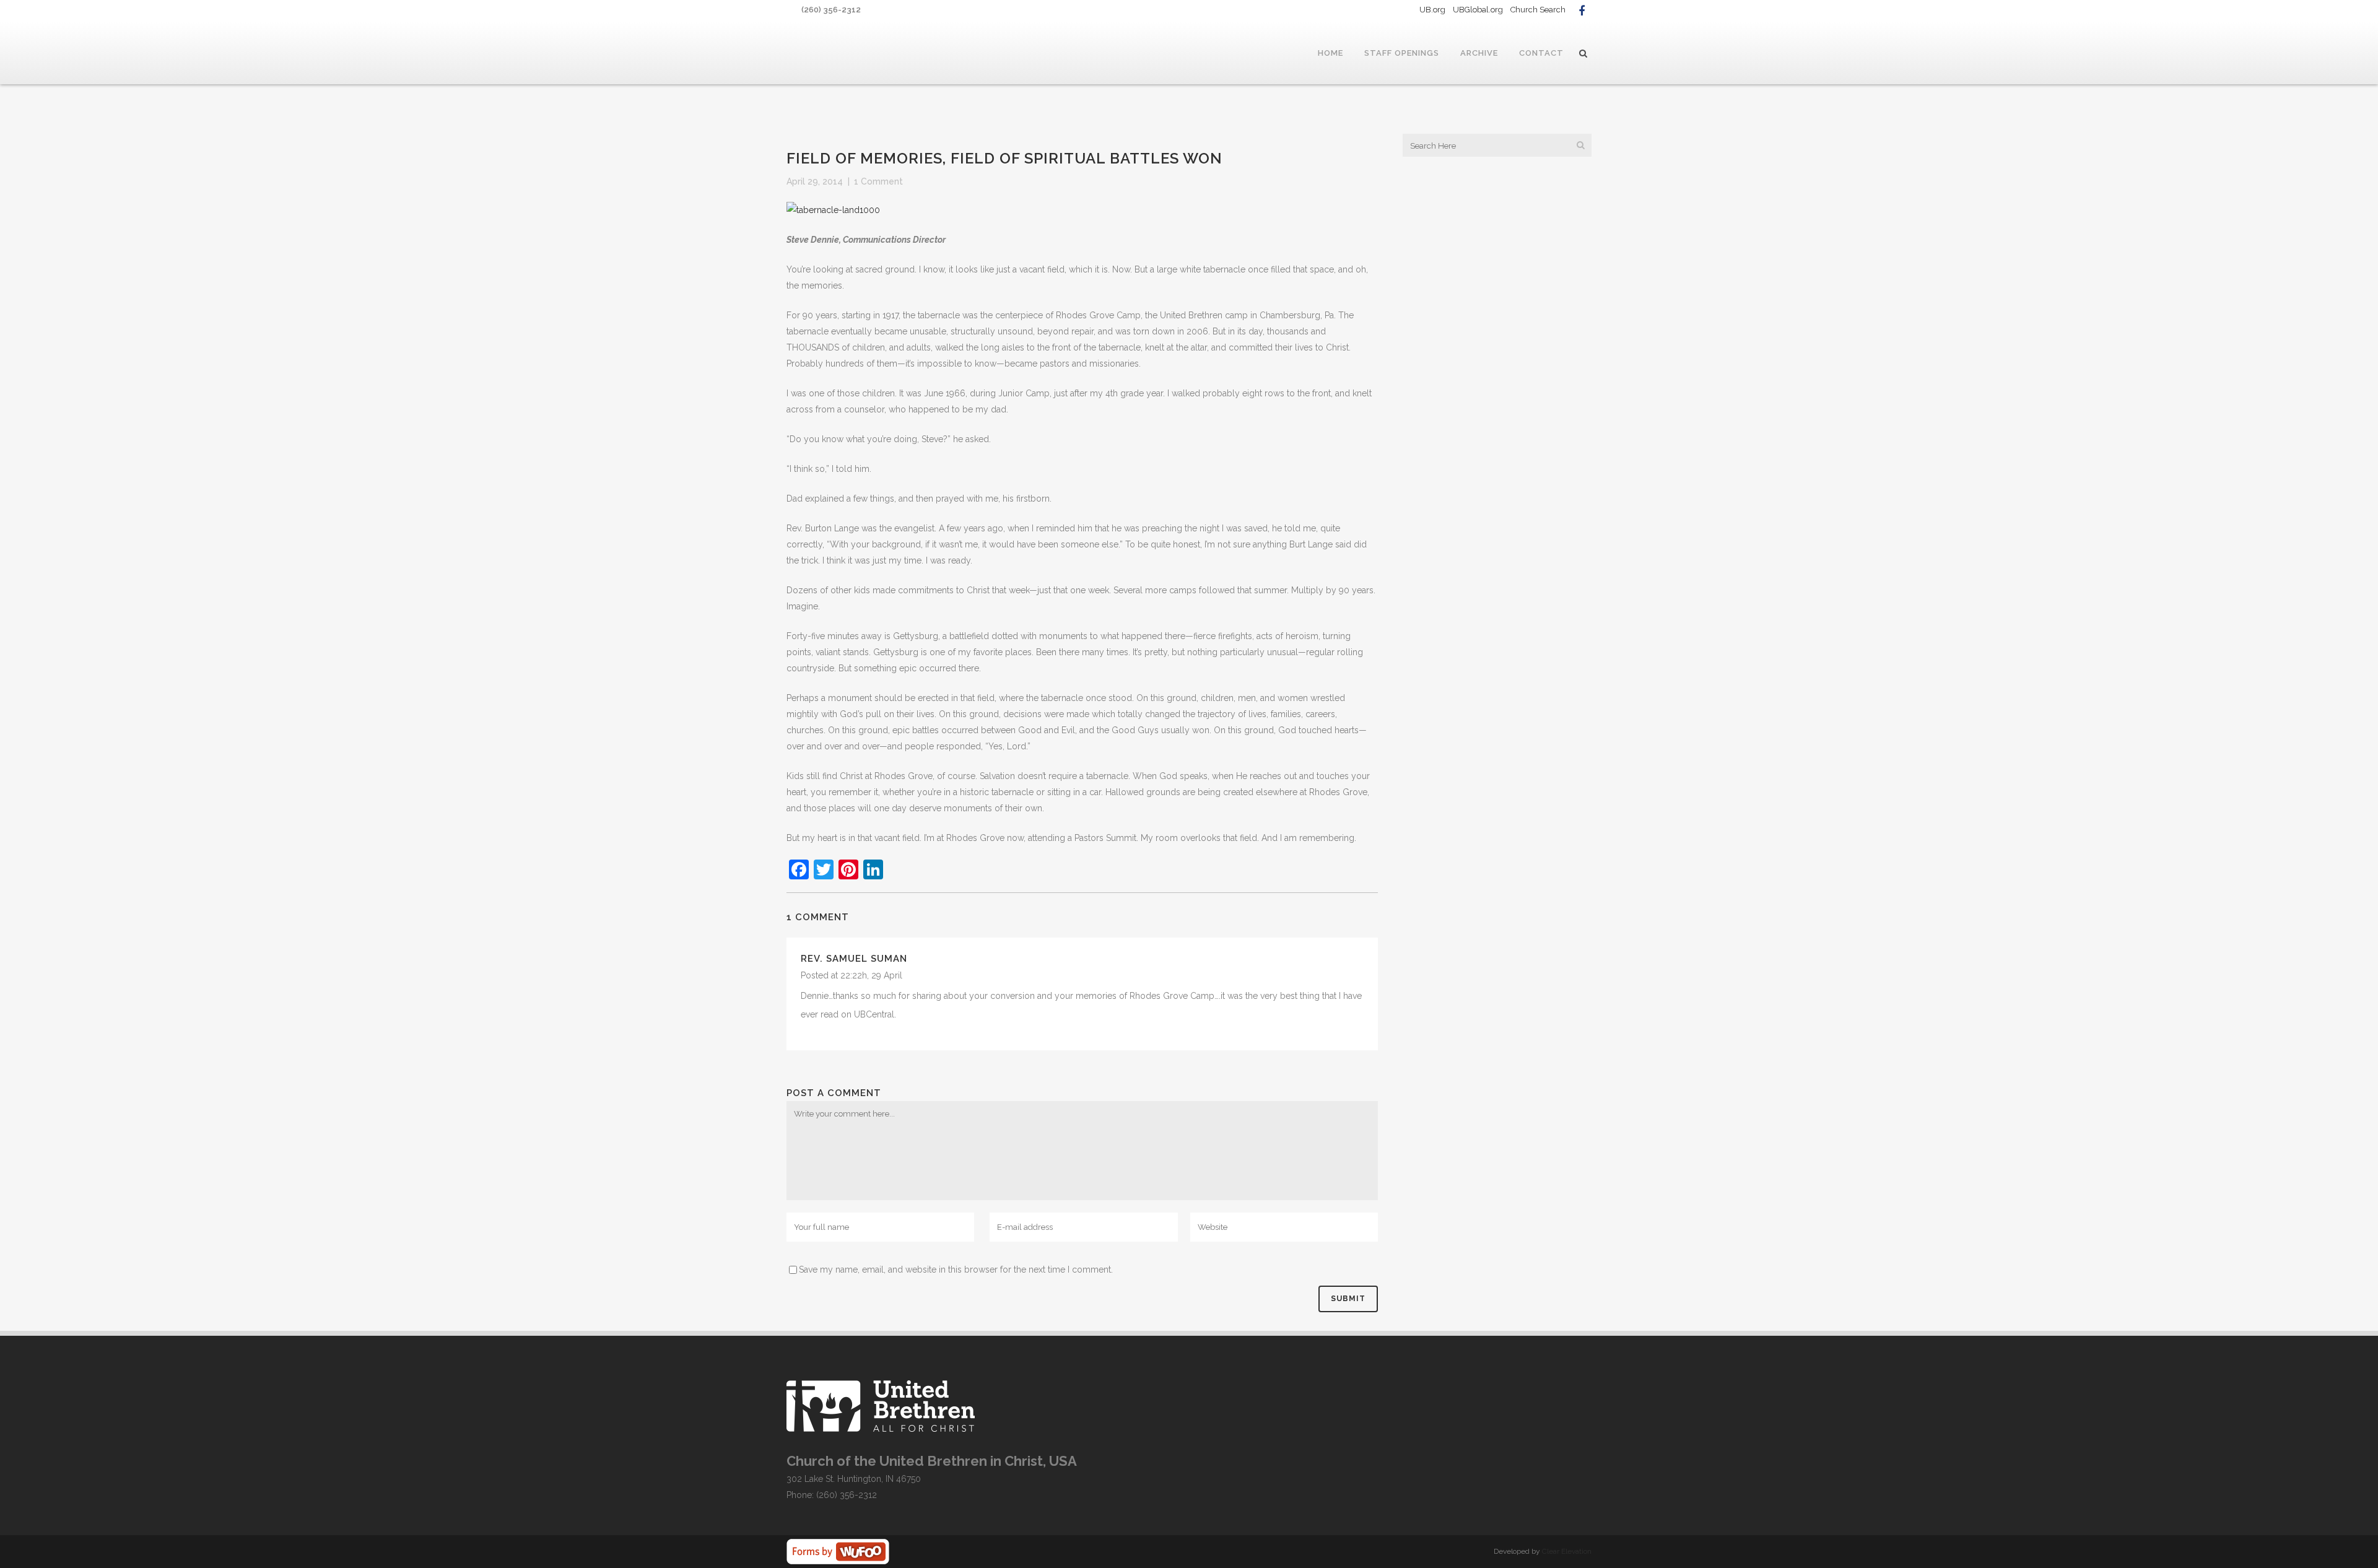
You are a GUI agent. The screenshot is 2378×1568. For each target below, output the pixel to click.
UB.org (1432, 10)
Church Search (1538, 10)
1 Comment (878, 181)
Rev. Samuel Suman (854, 959)
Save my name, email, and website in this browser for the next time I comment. (956, 1270)
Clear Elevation (1567, 1551)
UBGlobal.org (1478, 10)
